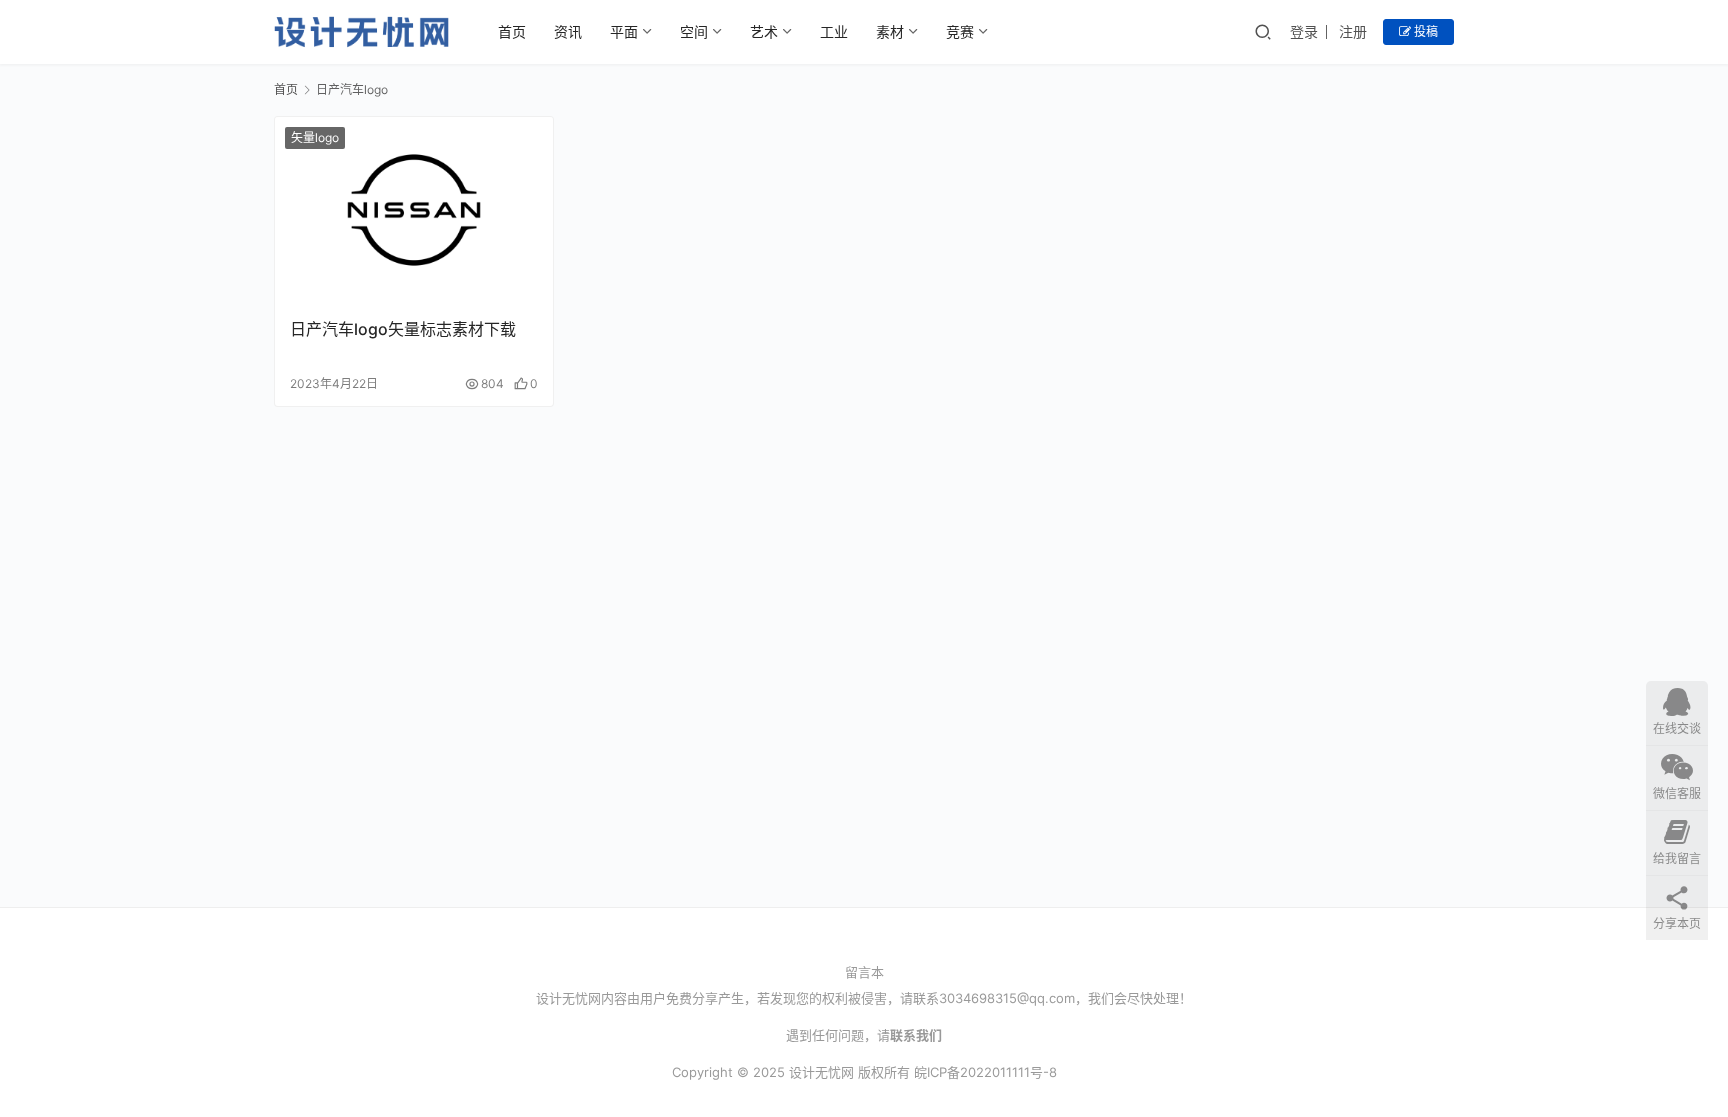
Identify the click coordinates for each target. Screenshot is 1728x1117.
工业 (834, 31)
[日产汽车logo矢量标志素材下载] (414, 209)
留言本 (864, 972)
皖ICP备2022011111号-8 (985, 1072)
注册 (1353, 31)
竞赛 (960, 31)
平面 (624, 31)
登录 (1304, 31)
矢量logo (315, 137)
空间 (694, 31)
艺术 (764, 31)
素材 (890, 31)
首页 (512, 31)
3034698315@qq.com (1007, 998)
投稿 (1424, 31)
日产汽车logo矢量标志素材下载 (403, 329)
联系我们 (916, 1035)
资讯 (568, 31)
